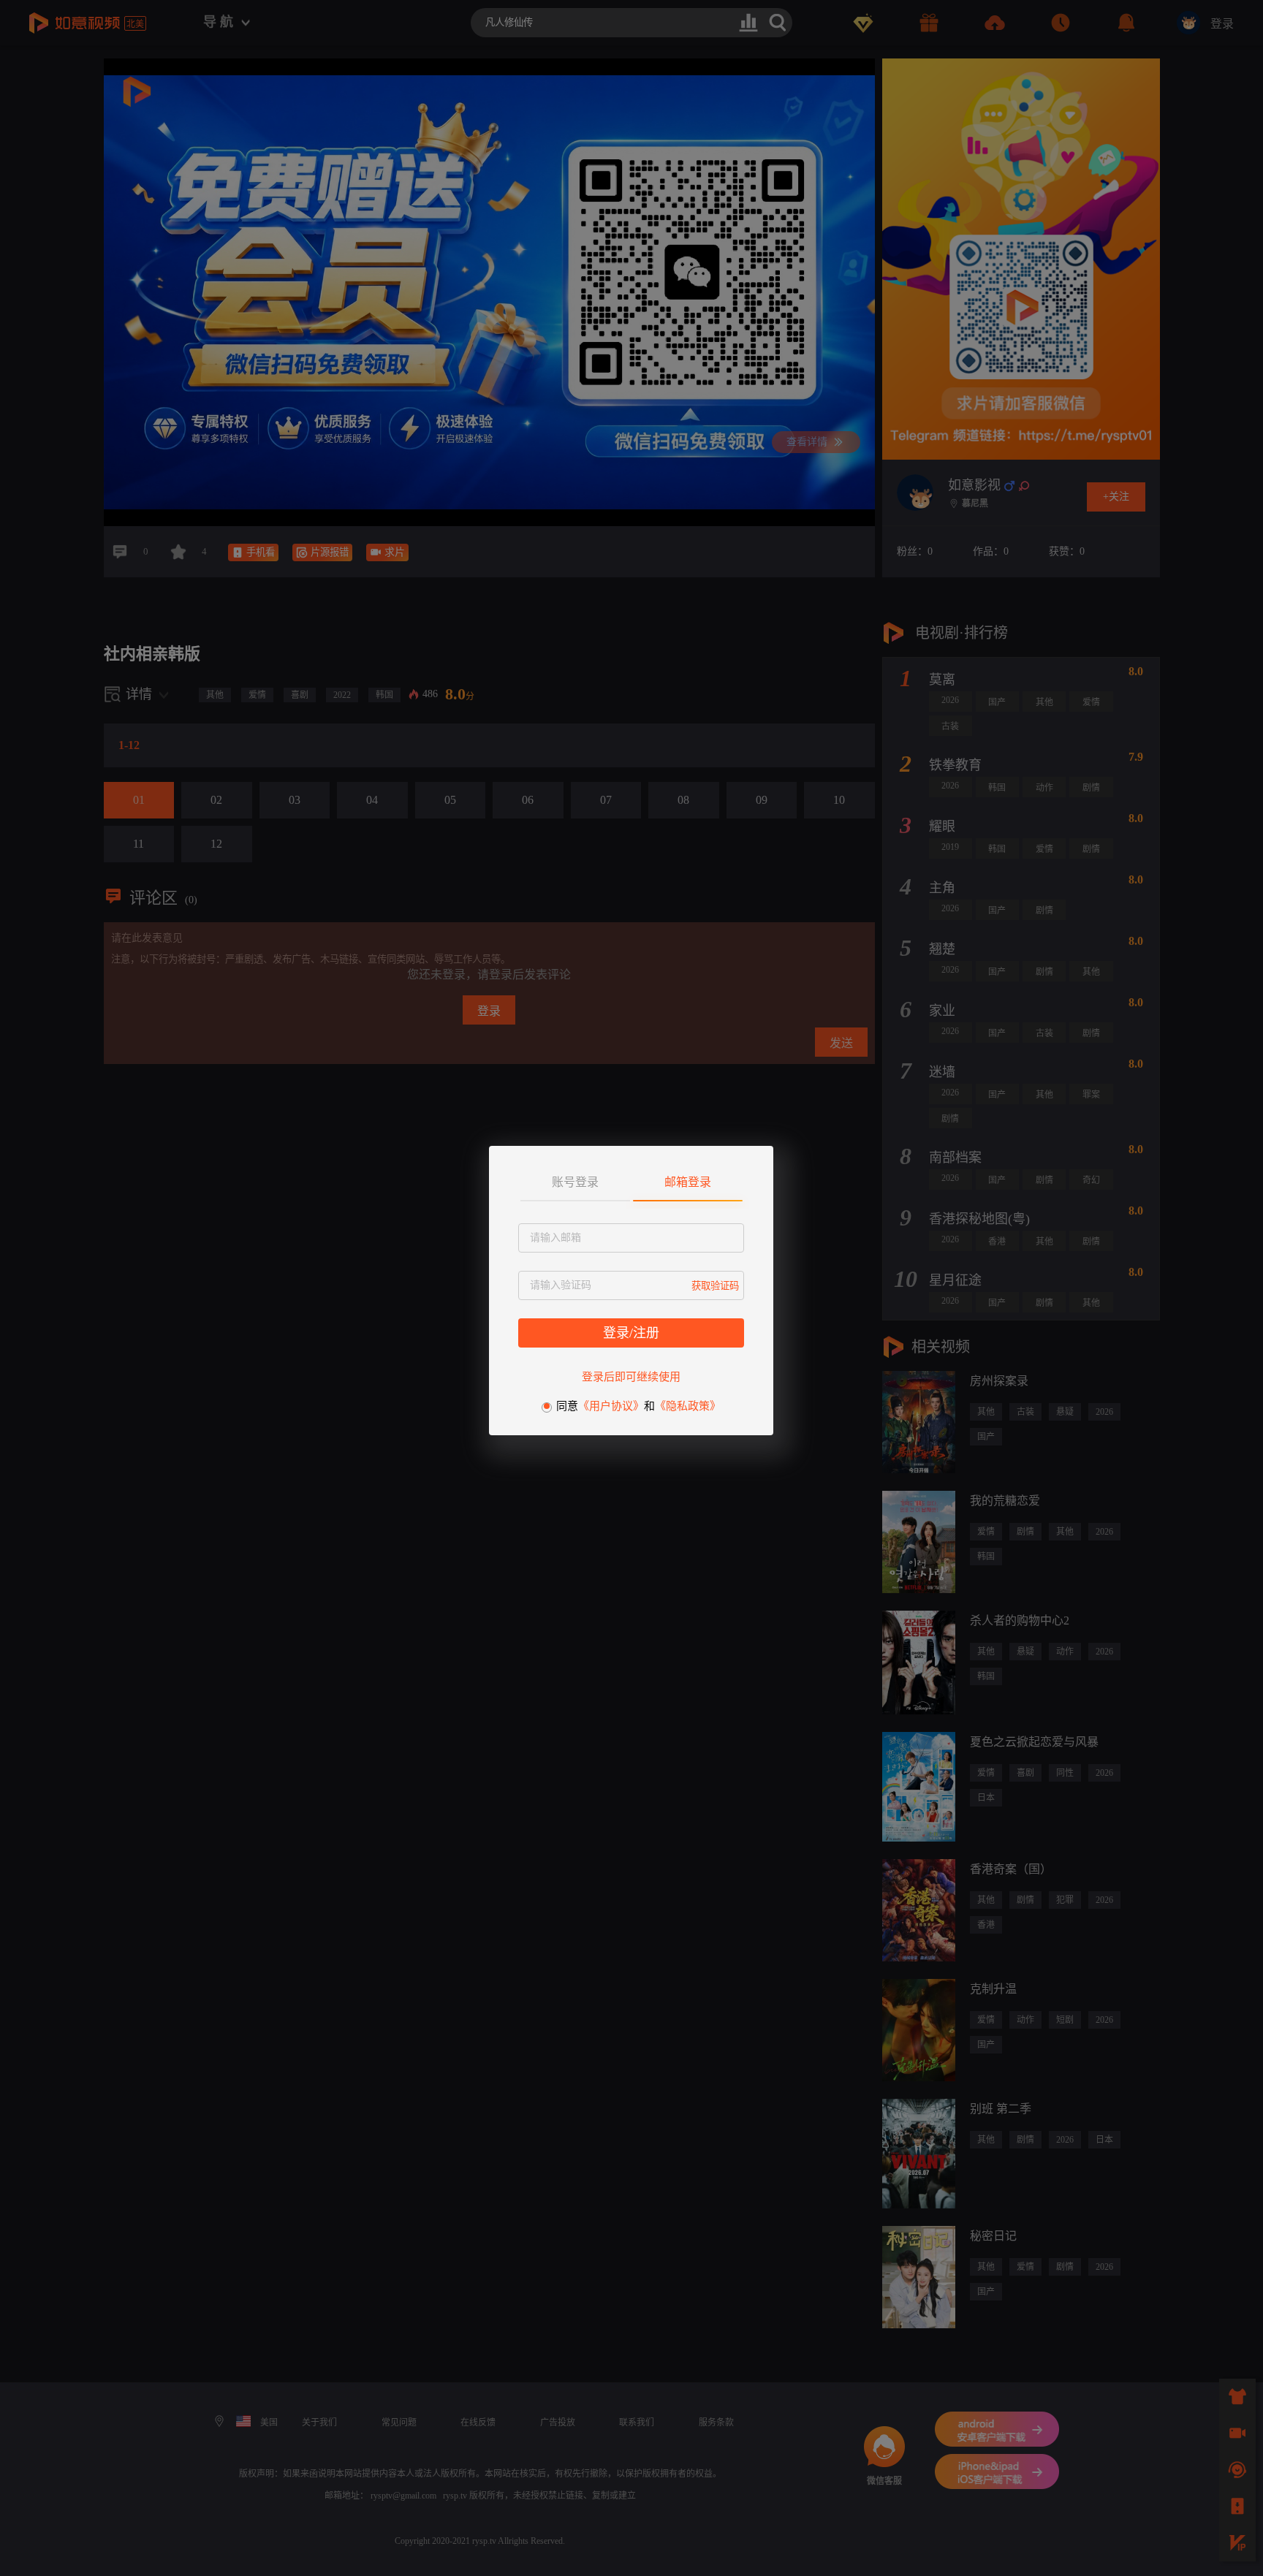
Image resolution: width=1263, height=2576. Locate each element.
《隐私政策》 (688, 1406)
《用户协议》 (611, 1406)
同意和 (638, 1406)
